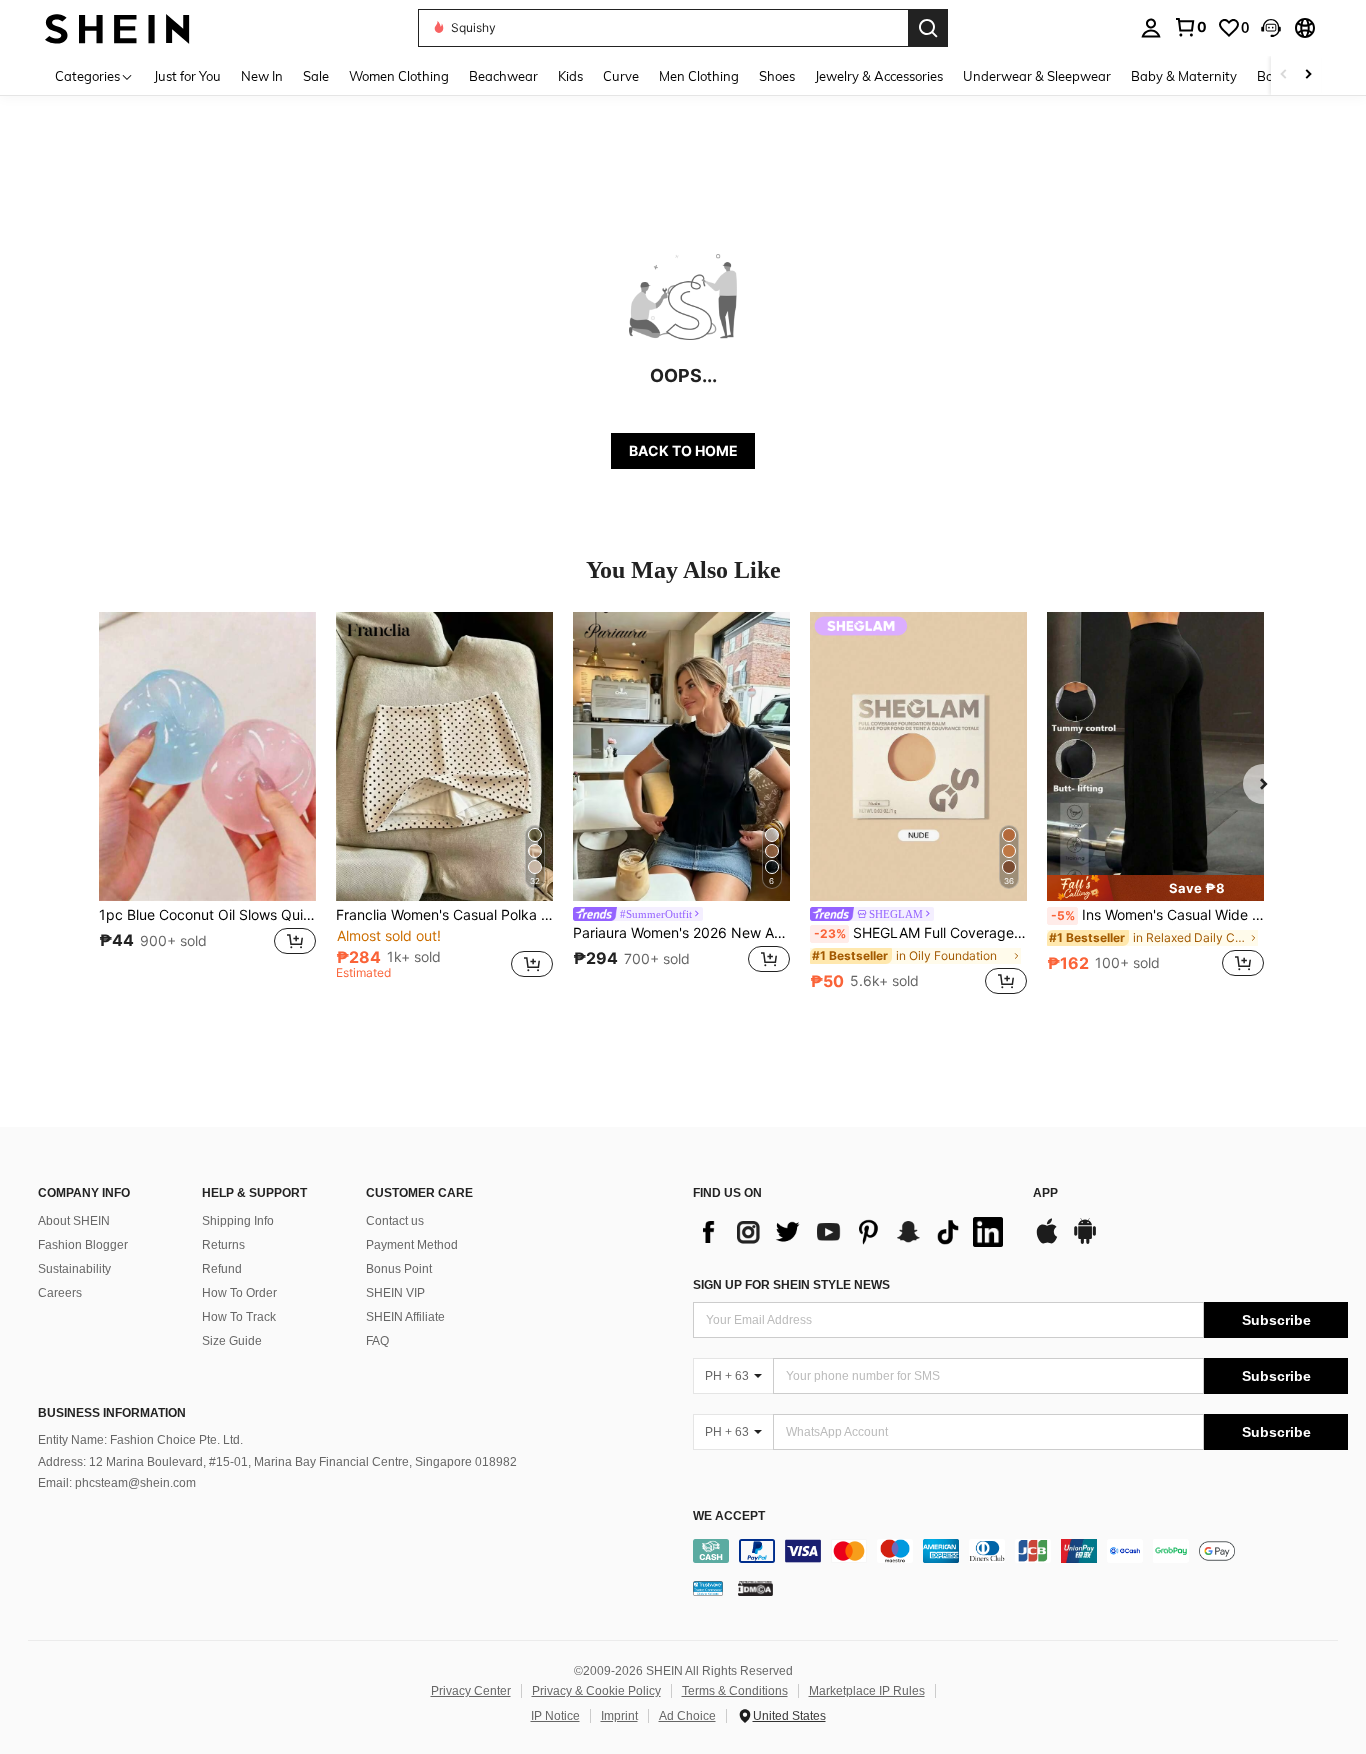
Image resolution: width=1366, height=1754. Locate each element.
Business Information (112, 1413)
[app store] (1047, 1241)
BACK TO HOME (683, 450)
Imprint (619, 1716)
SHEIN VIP (395, 1293)
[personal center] (1151, 28)
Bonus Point (399, 1269)
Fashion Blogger (83, 1245)
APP (1045, 1193)
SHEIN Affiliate (405, 1317)
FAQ (377, 1341)
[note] (1155, 888)
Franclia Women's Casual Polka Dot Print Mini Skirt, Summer (444, 915)
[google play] (1085, 1241)
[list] (853, 1232)
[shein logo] (117, 27)
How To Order (239, 1293)
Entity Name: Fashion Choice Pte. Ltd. (140, 1440)
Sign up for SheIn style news (791, 1285)
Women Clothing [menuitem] (399, 76)
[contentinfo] (1020, 1551)
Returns (223, 1245)
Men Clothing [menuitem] (699, 76)
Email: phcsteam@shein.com (117, 1483)
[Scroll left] (1284, 75)
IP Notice (555, 1716)
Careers (60, 1293)
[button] (1271, 28)
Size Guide (232, 1341)
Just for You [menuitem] (187, 76)
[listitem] (207, 805)
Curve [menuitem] (621, 76)
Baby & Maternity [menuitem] (1184, 76)
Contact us (395, 1221)
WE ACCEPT (729, 1516)
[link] (1190, 27)
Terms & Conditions (735, 1691)
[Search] (928, 28)
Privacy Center (471, 1691)
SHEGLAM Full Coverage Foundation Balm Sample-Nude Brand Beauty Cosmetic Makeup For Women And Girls (920, 933)
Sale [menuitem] (316, 76)
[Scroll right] (1308, 75)
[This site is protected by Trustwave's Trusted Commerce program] (708, 1588)
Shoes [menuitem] (777, 76)
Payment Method (412, 1245)
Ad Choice (687, 1716)
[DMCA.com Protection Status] (755, 1588)
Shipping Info (238, 1221)
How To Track (239, 1317)
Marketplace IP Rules (867, 1691)
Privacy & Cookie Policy (596, 1691)
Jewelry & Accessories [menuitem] (879, 76)
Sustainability (74, 1269)
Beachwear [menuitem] (503, 76)
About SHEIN (74, 1221)
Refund (222, 1269)
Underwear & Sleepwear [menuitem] (1037, 76)
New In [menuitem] (262, 76)
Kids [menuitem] (570, 76)
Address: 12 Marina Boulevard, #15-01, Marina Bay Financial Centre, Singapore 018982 (277, 1462)
